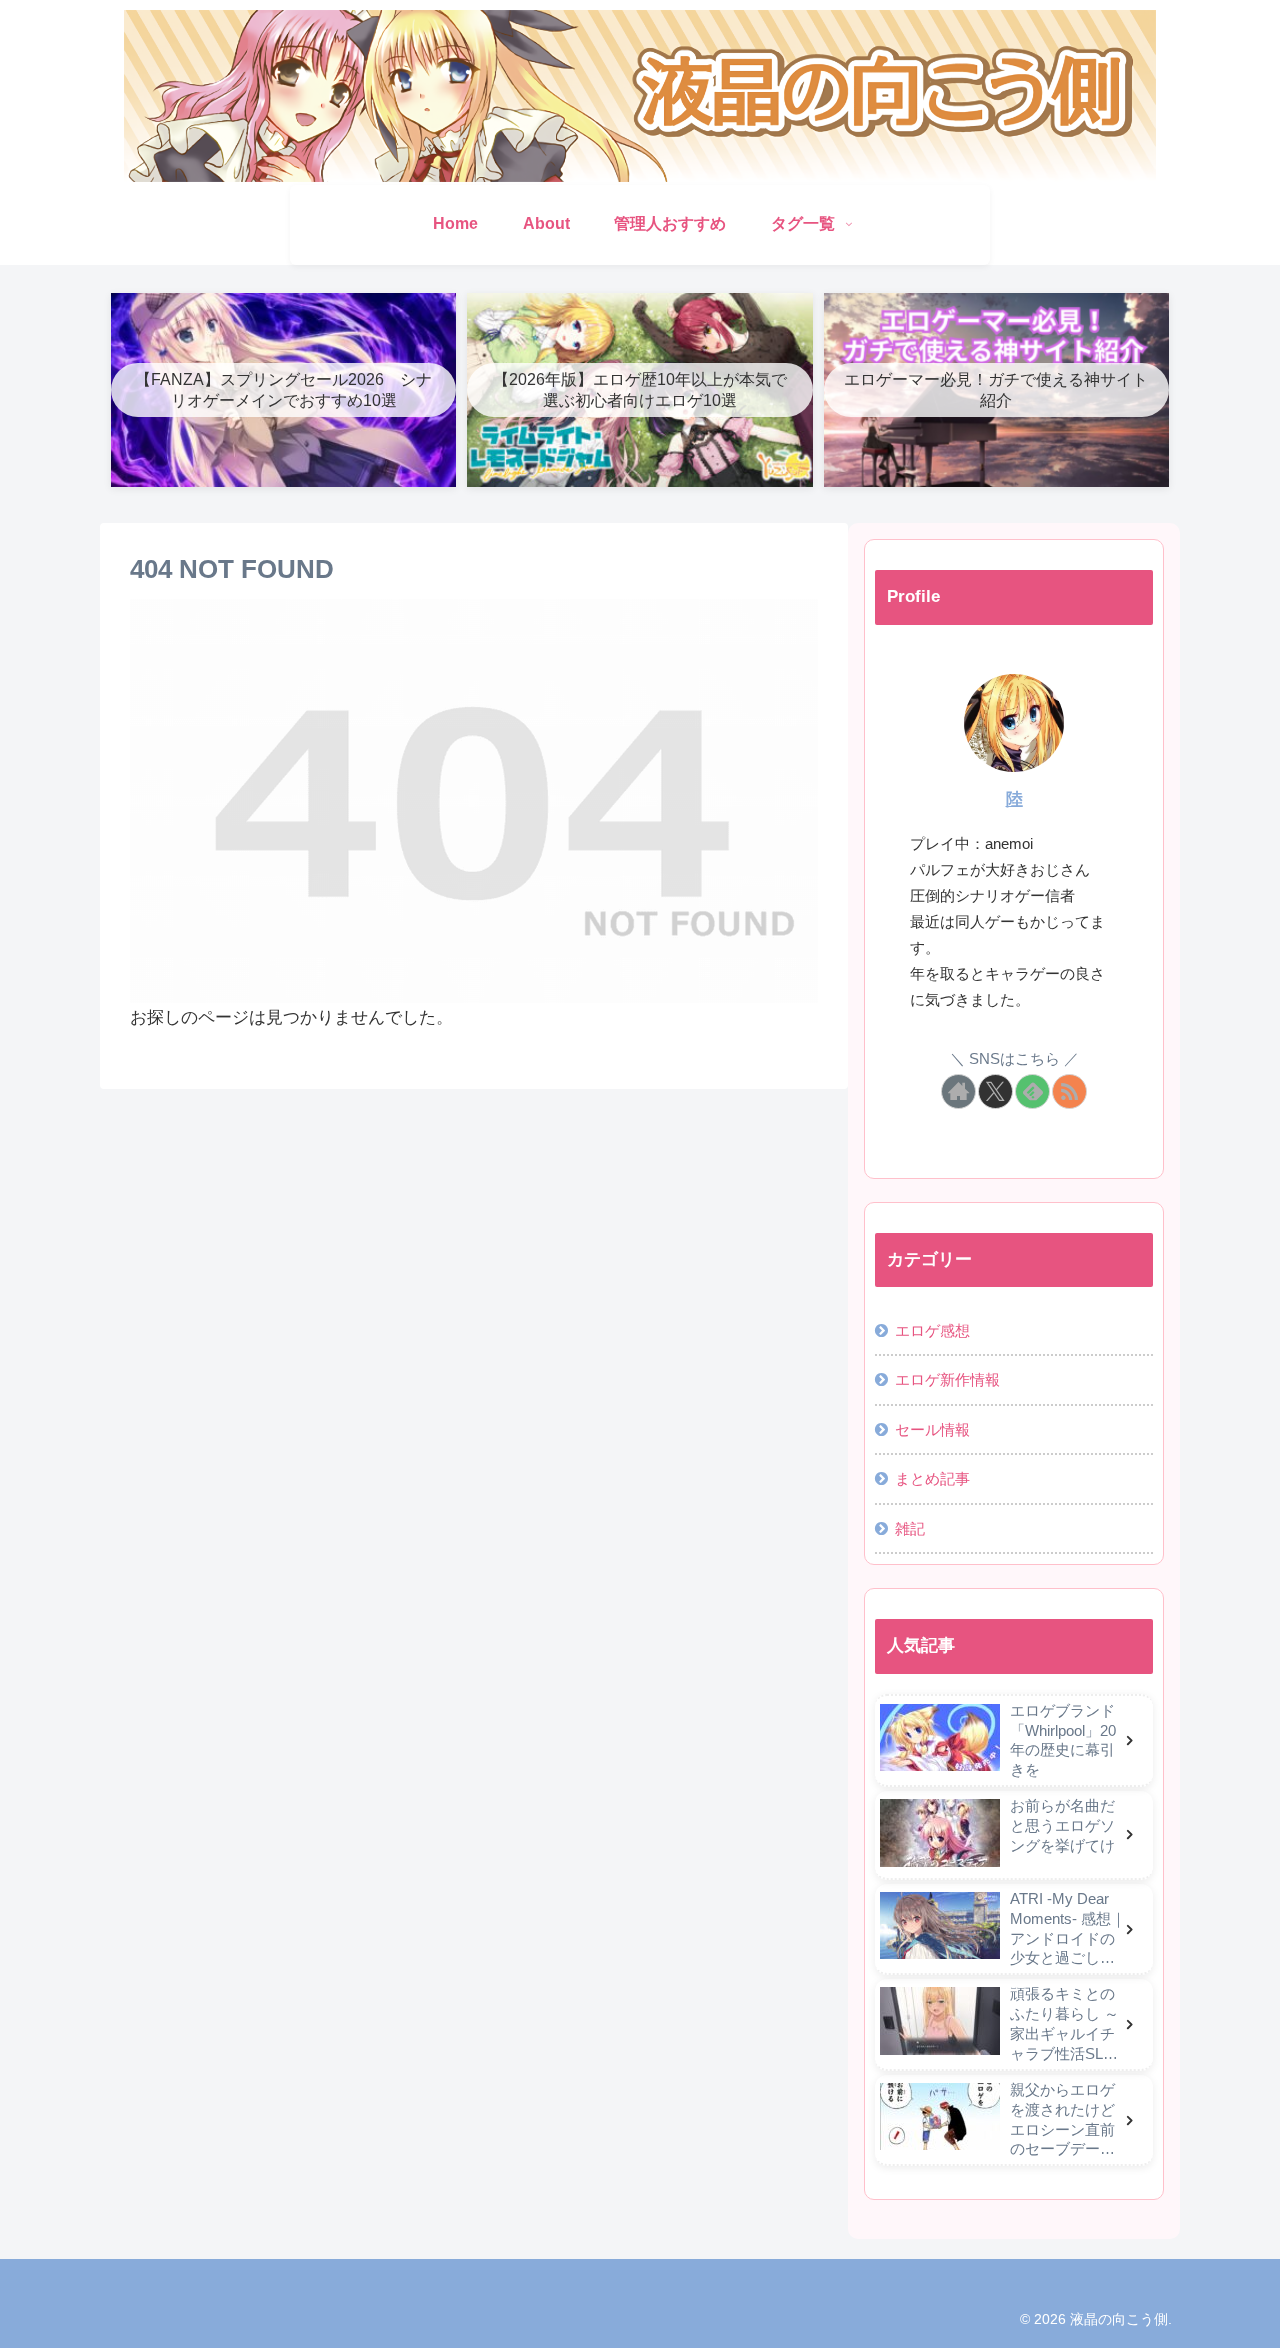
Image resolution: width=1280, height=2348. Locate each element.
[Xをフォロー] (995, 1091)
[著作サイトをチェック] (958, 1091)
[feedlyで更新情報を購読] (1032, 1091)
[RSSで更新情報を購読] (1069, 1091)
